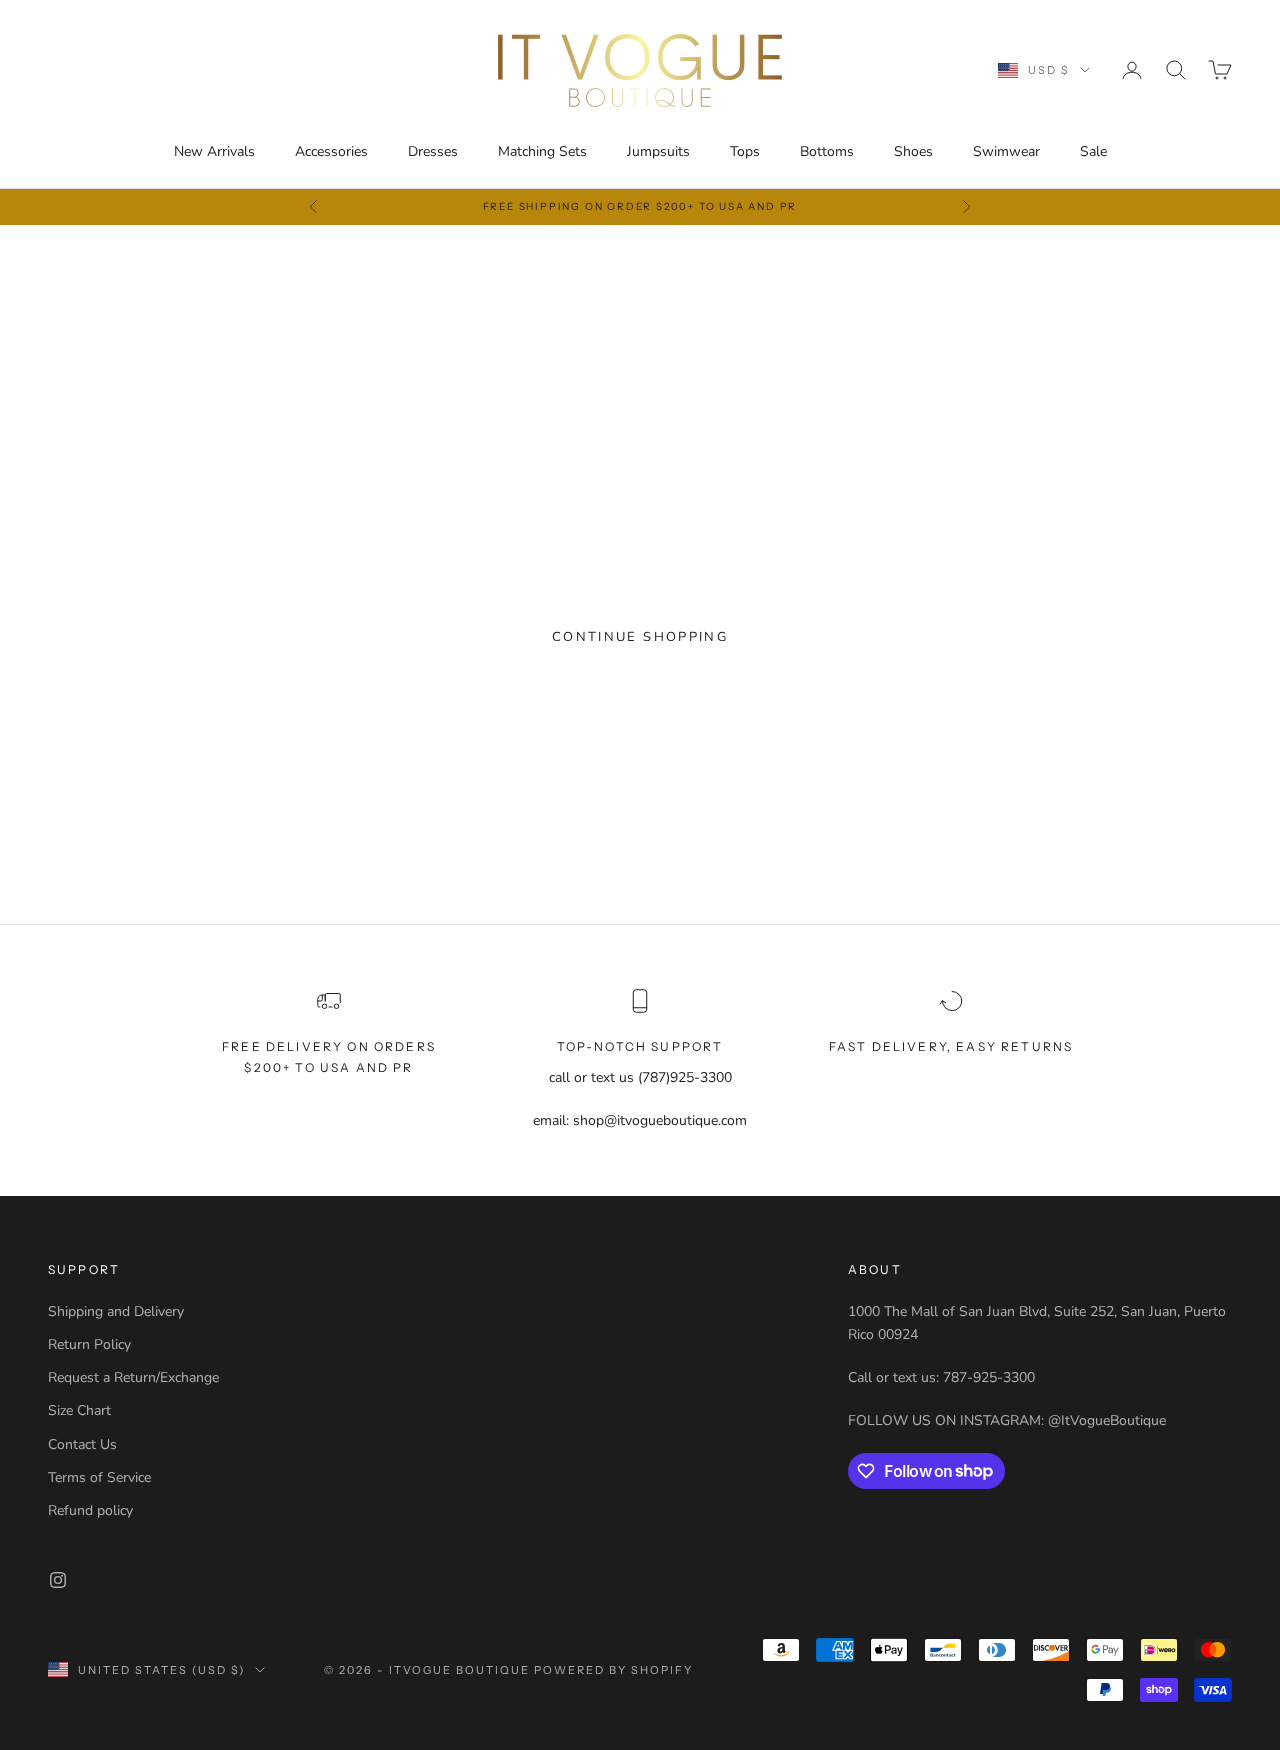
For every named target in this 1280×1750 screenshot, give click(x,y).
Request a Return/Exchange (133, 1377)
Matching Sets (542, 151)
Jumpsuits (658, 151)
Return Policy (89, 1344)
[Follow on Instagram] (58, 1580)
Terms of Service (99, 1477)
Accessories (331, 151)
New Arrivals (214, 151)
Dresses (433, 151)
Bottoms (827, 151)
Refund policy (90, 1510)
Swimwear (1006, 151)
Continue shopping (640, 637)
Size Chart (79, 1410)
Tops (745, 151)
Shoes (913, 151)
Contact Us (82, 1444)
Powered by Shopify (613, 1670)
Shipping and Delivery (116, 1311)
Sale (1093, 151)
